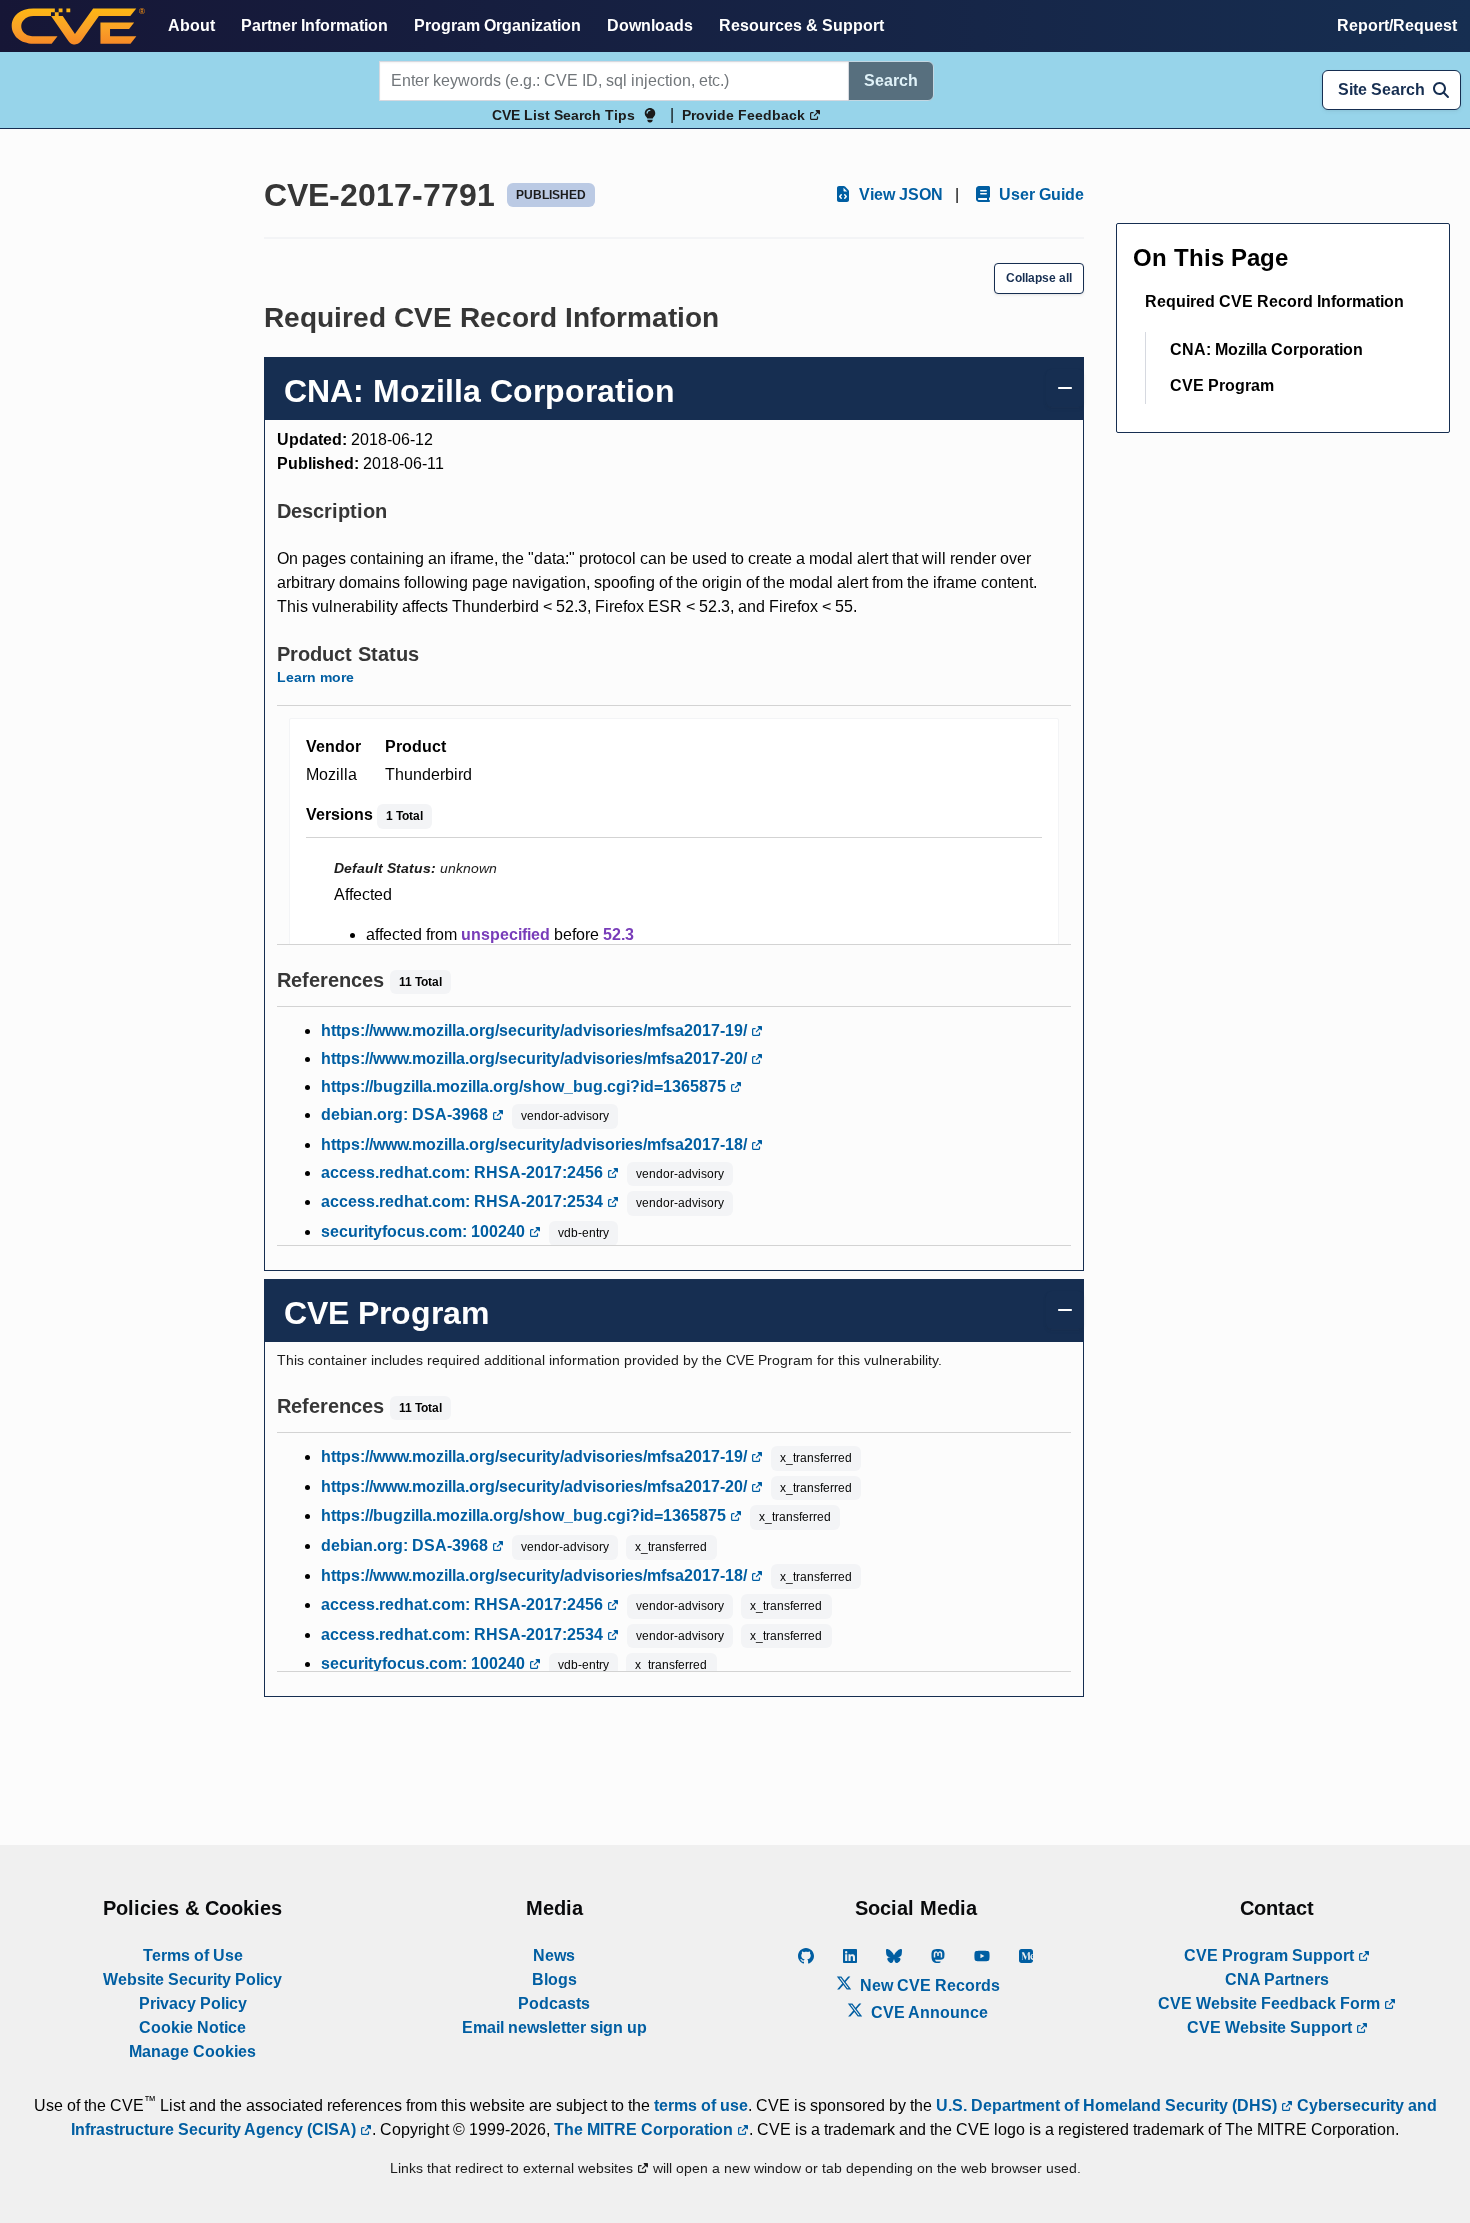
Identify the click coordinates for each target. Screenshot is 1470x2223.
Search (891, 80)
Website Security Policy (192, 1979)
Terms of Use (193, 1955)
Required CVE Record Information (1274, 301)
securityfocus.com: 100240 (425, 1231)
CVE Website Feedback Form (1271, 2003)
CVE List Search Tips (563, 115)
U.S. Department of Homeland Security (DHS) (1108, 2105)
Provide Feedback (745, 115)
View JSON (899, 194)
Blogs (554, 1979)
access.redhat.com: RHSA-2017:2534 (464, 1201)
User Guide (1039, 194)
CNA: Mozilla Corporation (1266, 349)
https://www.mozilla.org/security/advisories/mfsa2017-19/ (536, 1030)
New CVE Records (928, 1985)
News (554, 1955)
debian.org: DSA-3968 (406, 1114)
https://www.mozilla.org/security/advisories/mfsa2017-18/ (536, 1144)
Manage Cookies (192, 2051)
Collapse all (1039, 278)
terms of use (701, 2105)
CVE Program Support (1271, 1955)
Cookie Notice (192, 2027)
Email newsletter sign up (554, 2027)
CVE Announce (927, 2012)
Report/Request (1397, 25)
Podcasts (554, 2003)
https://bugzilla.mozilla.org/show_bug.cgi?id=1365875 (525, 1086)
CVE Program (1222, 385)
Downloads (650, 25)
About (191, 25)
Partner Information (314, 25)
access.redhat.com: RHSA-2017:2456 (464, 1172)
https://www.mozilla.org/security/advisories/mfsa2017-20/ (536, 1058)
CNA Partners (1277, 1979)
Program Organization (497, 25)
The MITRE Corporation (645, 2129)
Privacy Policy (193, 2003)
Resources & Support (801, 25)
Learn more (315, 677)
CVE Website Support (1271, 2027)
